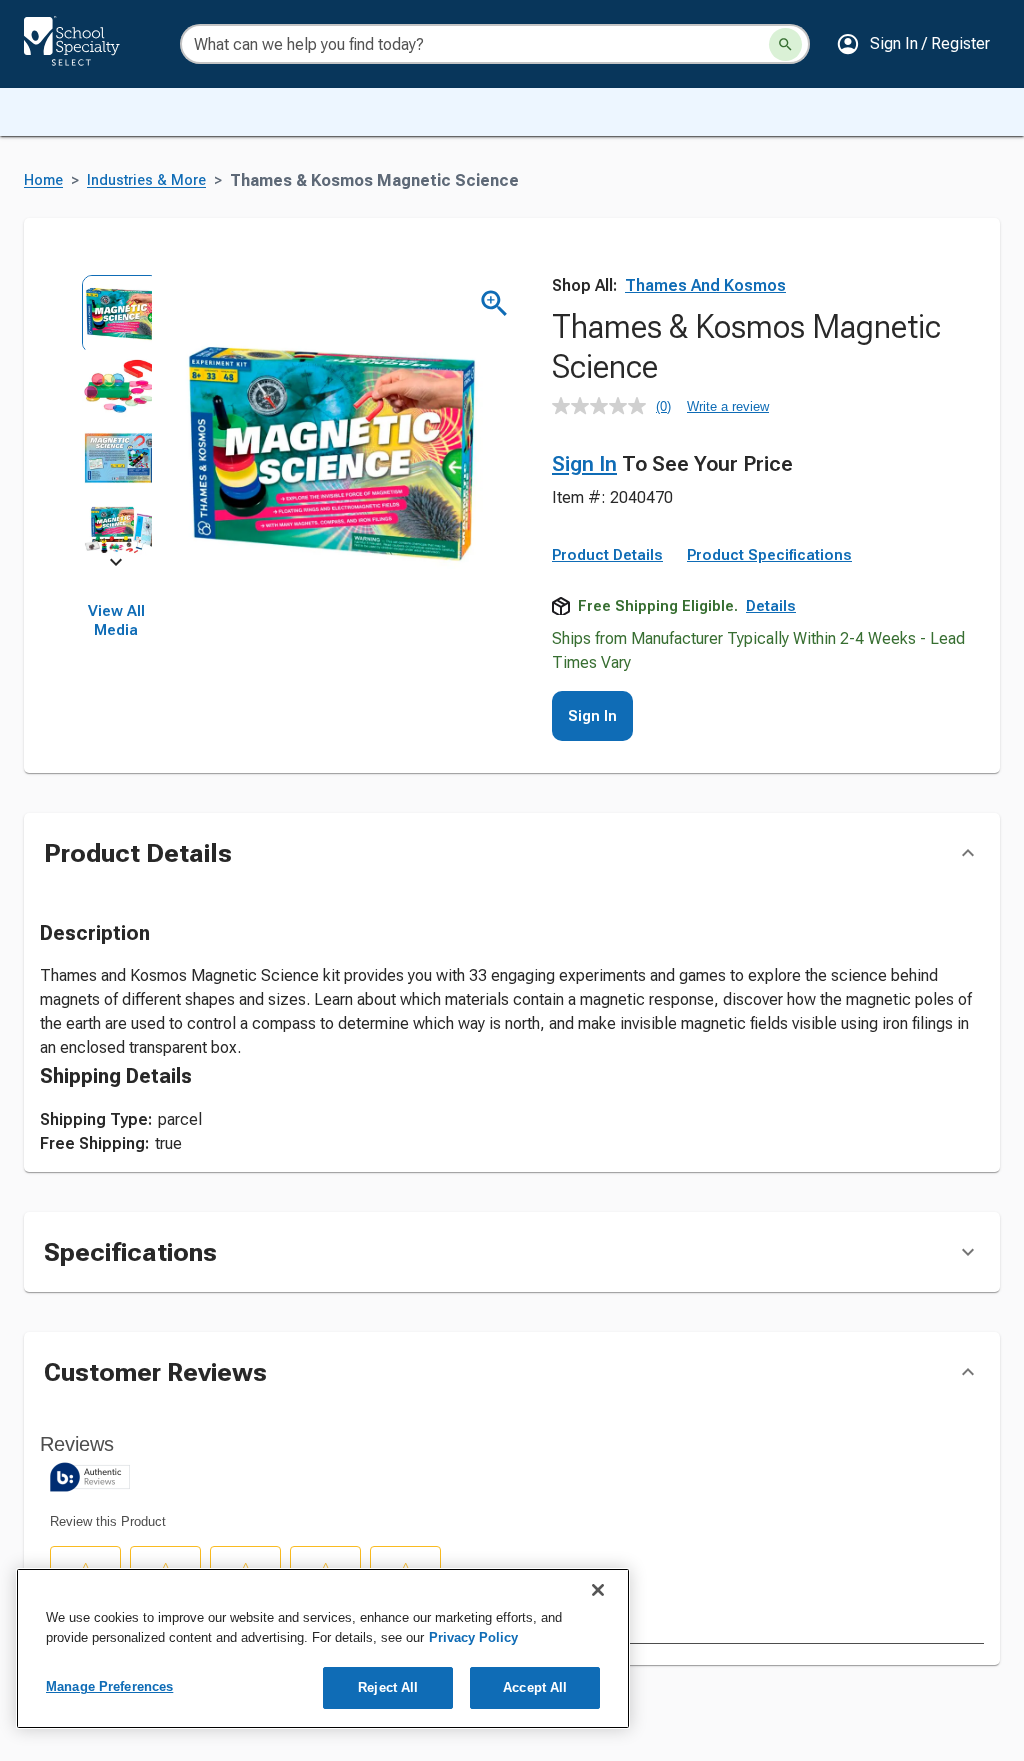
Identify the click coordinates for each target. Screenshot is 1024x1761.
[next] (116, 566)
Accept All (535, 1687)
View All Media (116, 621)
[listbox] (116, 418)
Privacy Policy (473, 1637)
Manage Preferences (109, 1686)
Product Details (607, 555)
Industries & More (146, 180)
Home (43, 180)
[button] (913, 44)
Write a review (728, 406)
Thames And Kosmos (705, 285)
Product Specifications (769, 555)
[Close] (598, 1590)
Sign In (584, 464)
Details (771, 606)
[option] (116, 310)
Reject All (388, 1687)
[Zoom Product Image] (494, 303)
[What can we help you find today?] (785, 44)
